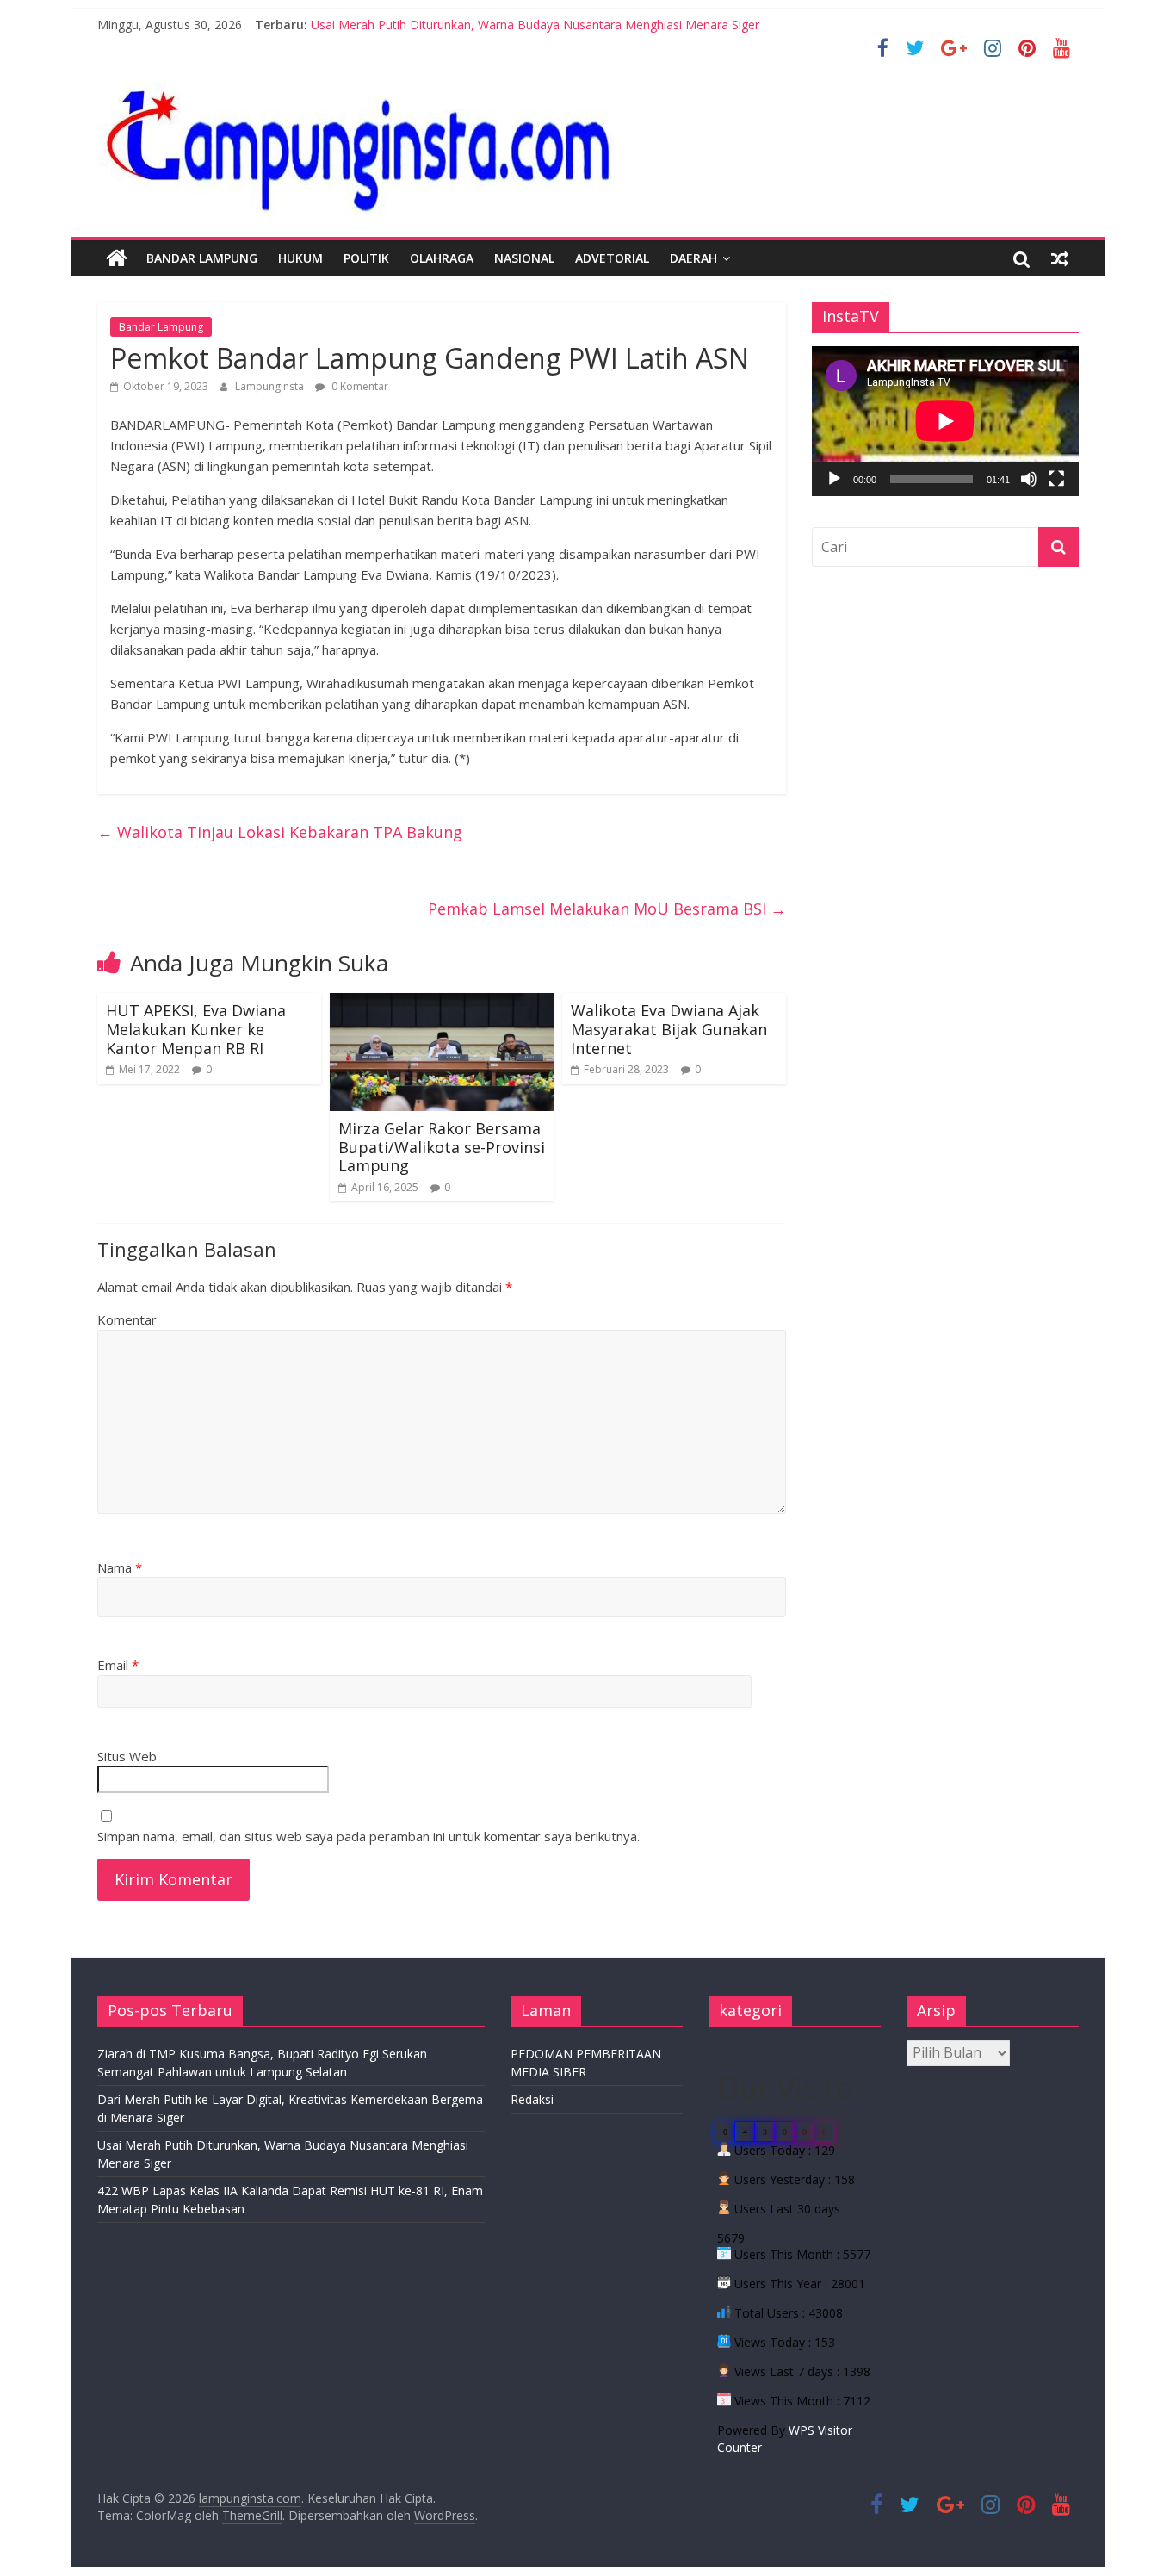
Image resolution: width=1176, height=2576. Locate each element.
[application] (945, 421)
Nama (120, 1567)
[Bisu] (1029, 479)
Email (118, 1665)
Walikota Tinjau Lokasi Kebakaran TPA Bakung (280, 832)
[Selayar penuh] (1056, 479)
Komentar (127, 1319)
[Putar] (834, 479)
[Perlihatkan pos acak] (1060, 258)
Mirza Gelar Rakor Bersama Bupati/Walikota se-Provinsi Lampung (442, 1147)
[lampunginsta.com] (117, 258)
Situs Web (127, 1756)
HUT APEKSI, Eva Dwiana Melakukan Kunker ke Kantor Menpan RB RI (196, 1029)
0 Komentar (359, 386)
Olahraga (442, 258)
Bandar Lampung (202, 258)
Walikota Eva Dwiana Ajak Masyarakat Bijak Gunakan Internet (669, 1029)
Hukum (300, 258)
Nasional (524, 258)
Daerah (693, 258)
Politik (366, 258)
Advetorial (612, 258)
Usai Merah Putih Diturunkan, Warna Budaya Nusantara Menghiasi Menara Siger (535, 25)
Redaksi (532, 2099)
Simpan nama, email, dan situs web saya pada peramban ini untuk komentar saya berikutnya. (368, 1836)
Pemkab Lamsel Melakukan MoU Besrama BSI (607, 909)
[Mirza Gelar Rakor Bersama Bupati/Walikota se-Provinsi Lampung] (442, 1003)
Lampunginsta (271, 386)
